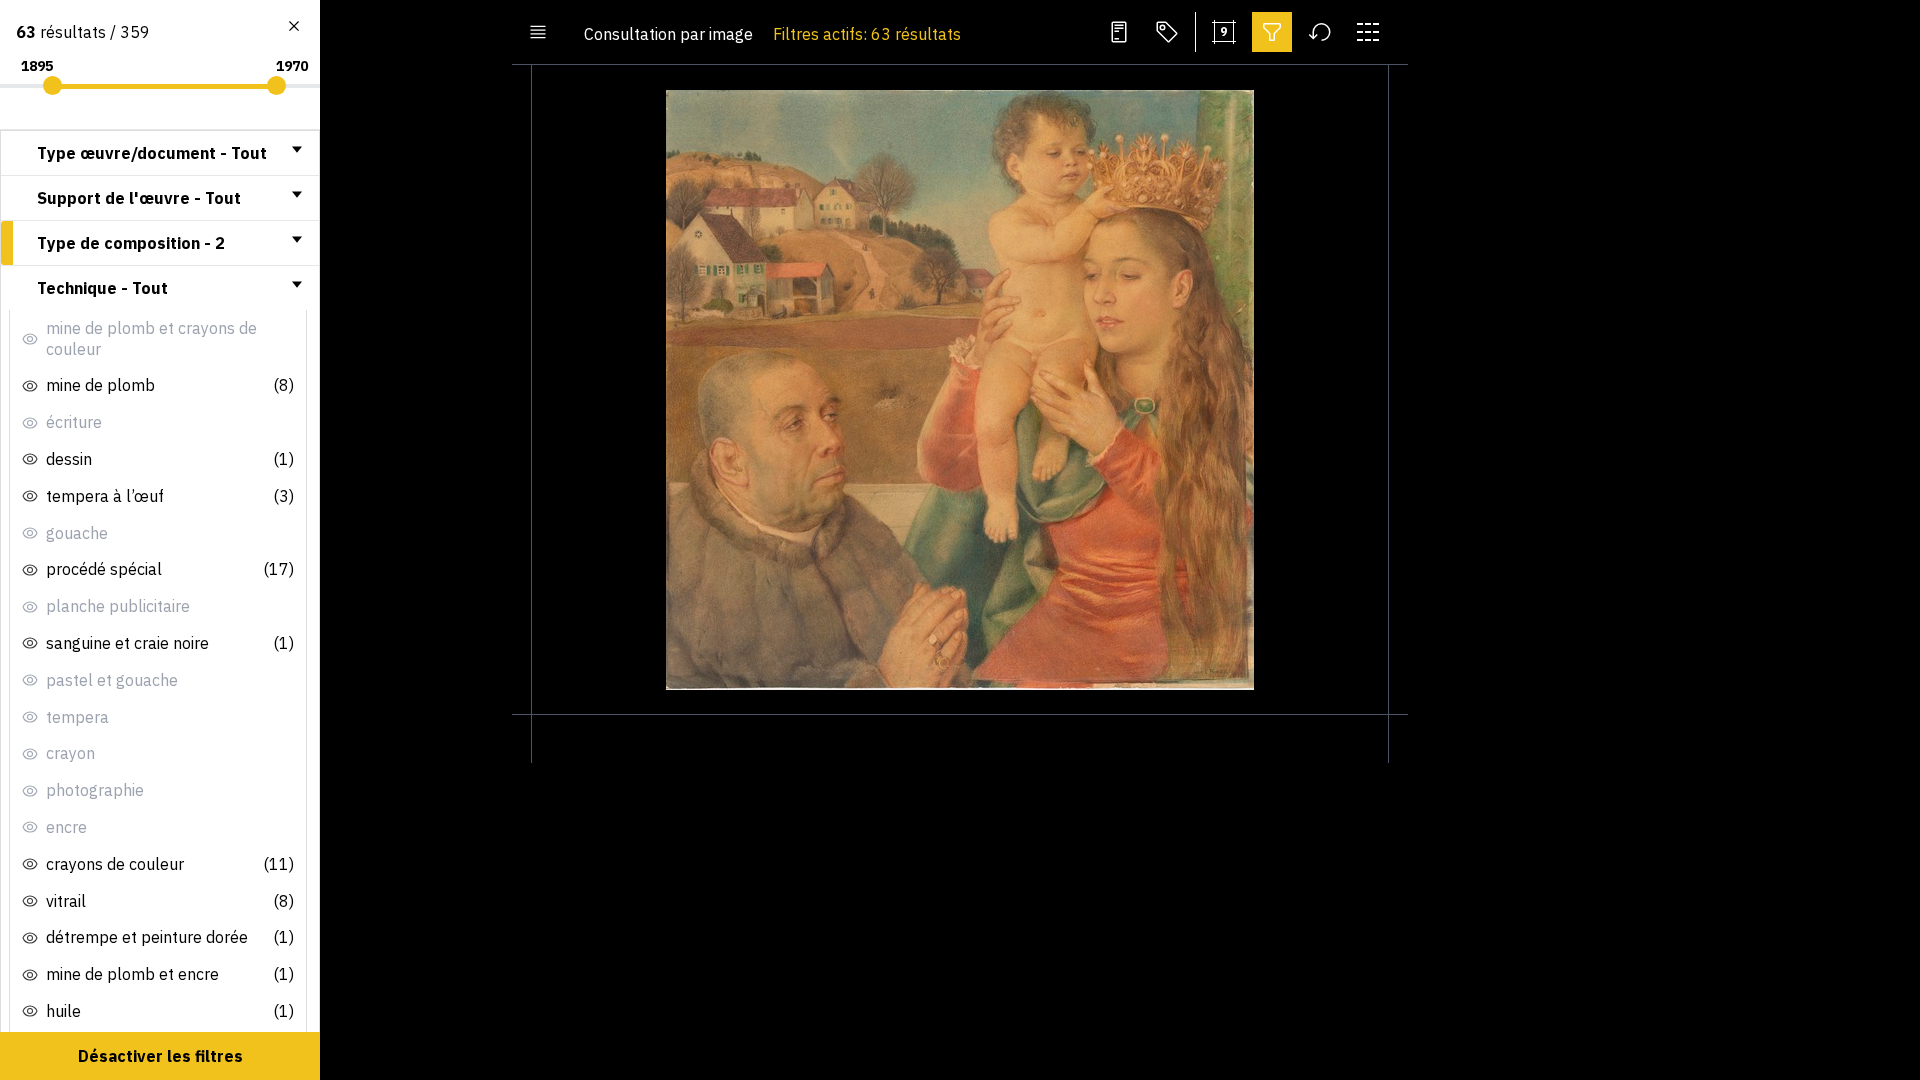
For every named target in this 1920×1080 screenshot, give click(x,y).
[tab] (160, 153)
